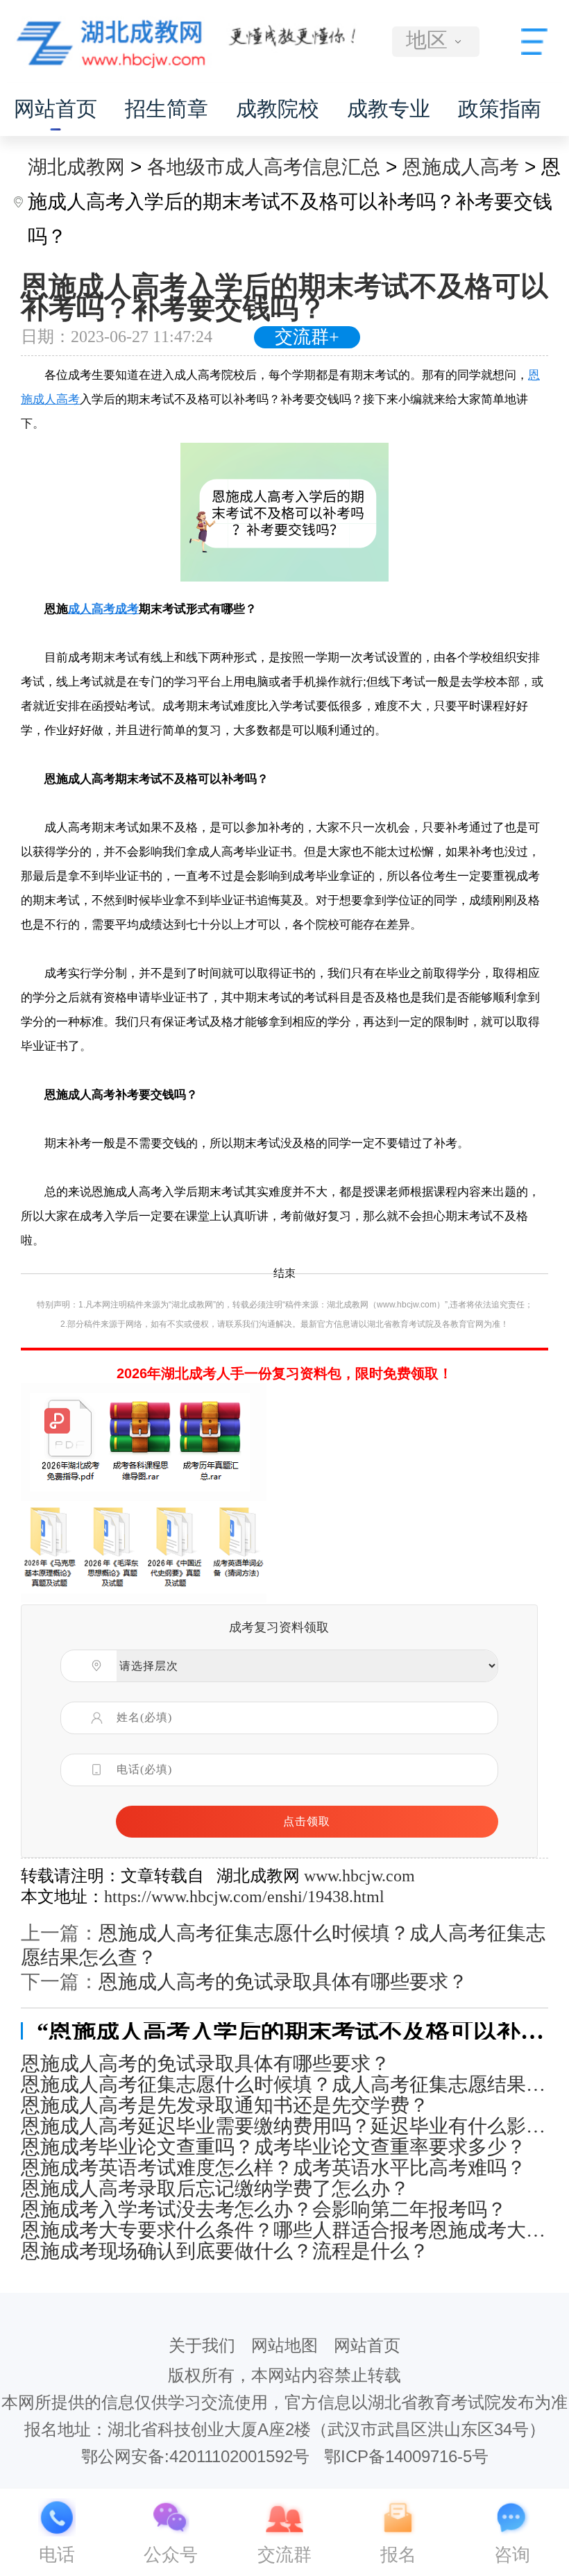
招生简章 (167, 109)
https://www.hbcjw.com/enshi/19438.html (244, 1897)
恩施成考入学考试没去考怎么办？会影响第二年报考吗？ (264, 2210)
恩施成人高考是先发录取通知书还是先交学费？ (225, 2105)
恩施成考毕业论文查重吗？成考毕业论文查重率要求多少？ (273, 2147)
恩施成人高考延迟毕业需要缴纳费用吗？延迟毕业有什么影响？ (284, 2126)
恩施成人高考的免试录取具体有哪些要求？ (283, 1982)
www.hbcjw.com (359, 1876)
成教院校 (278, 109)
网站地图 (284, 2345)
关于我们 (202, 2345)
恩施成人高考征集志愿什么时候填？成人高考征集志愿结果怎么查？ (284, 2085)
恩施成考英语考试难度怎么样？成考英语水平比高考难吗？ (273, 2168)
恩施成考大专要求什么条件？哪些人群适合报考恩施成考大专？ (284, 2230)
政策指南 (500, 109)
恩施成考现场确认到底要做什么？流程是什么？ (225, 2251)
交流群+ (307, 337)
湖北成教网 (76, 167)
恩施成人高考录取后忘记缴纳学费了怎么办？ (215, 2189)
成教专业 (389, 109)
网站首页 (56, 109)
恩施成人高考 (461, 167)
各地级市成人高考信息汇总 (264, 167)
